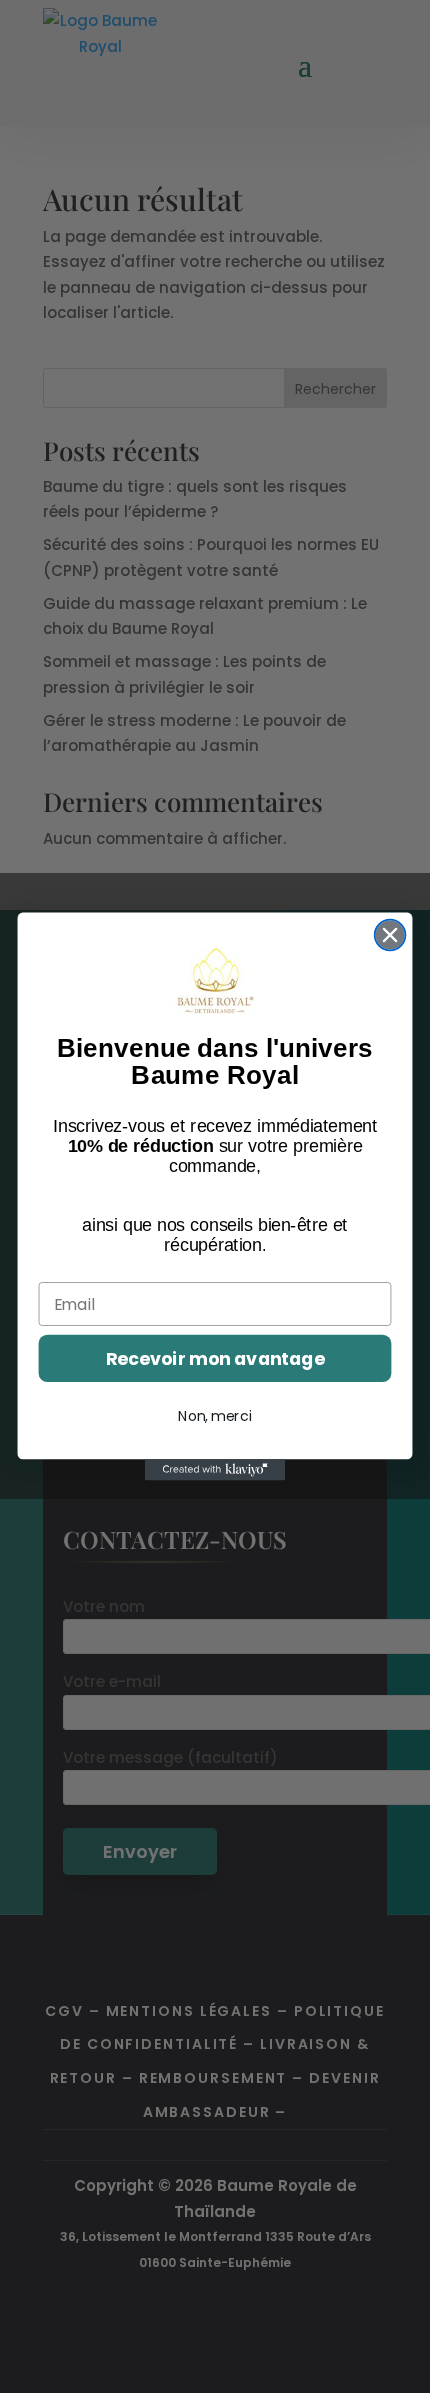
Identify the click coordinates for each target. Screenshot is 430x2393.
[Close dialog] (390, 935)
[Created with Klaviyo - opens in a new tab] (215, 1469)
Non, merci (215, 1416)
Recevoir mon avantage (215, 1358)
